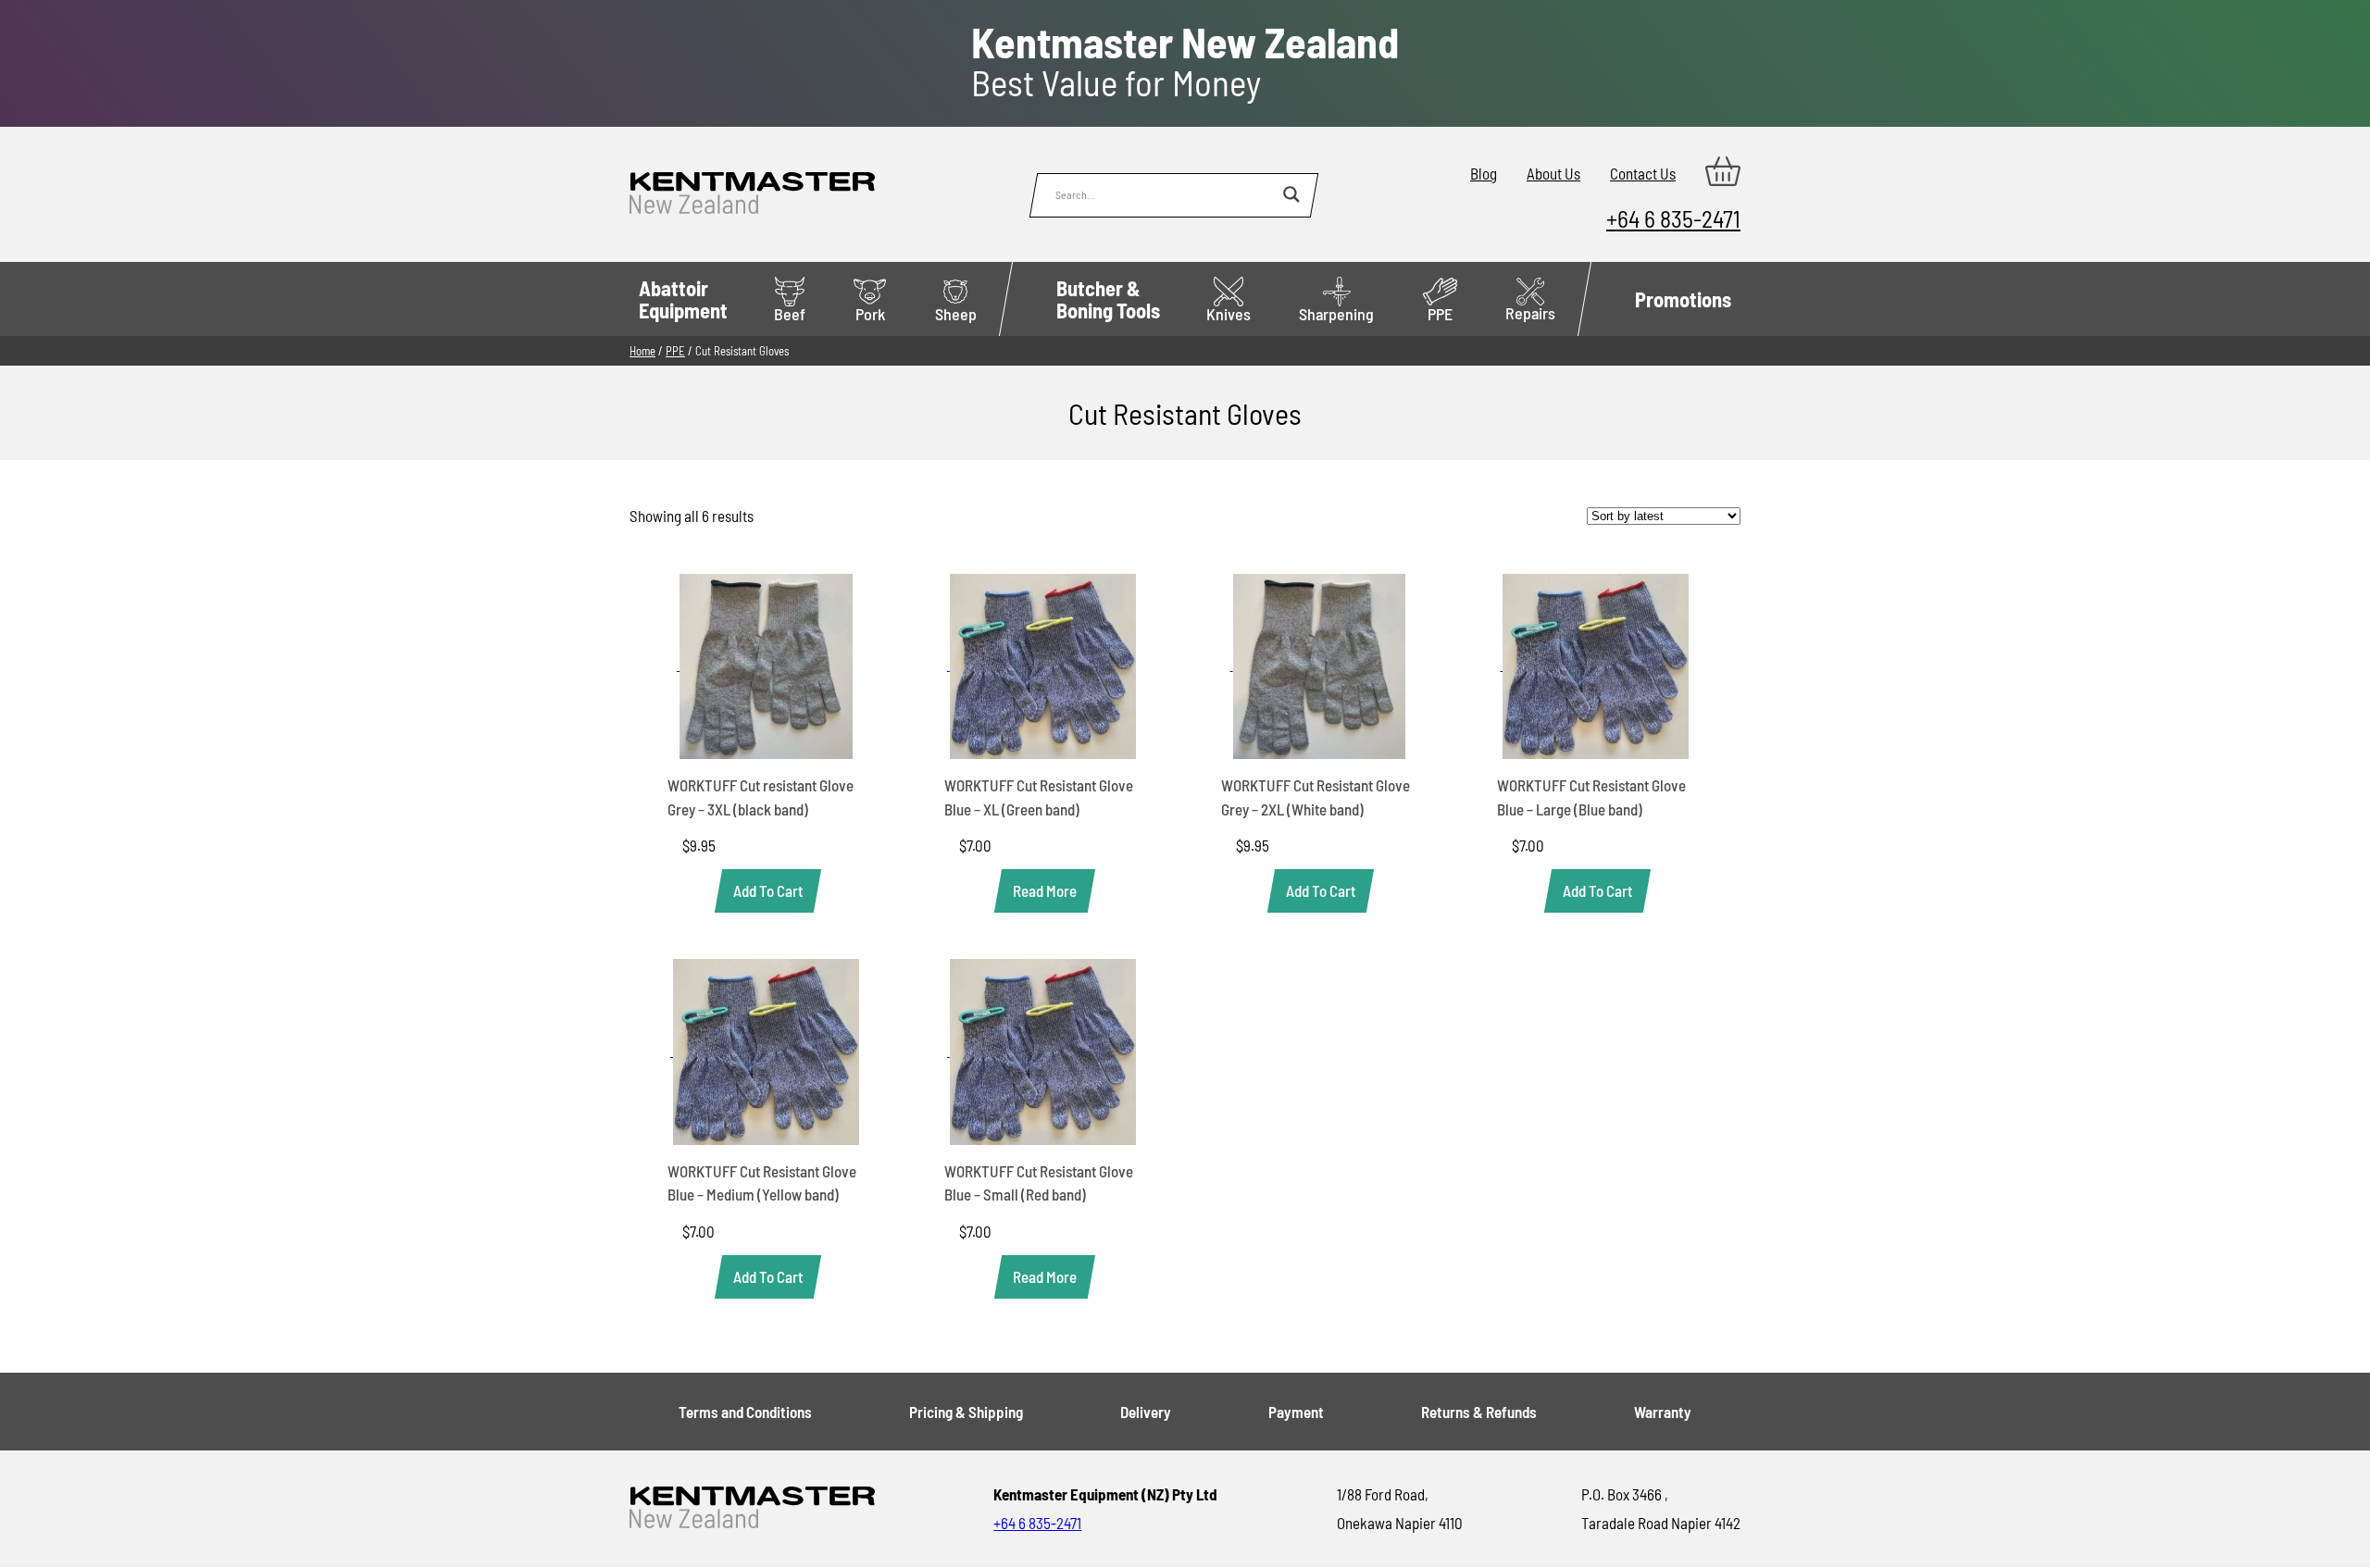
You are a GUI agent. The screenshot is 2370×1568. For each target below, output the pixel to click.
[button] (768, 891)
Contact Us (1643, 173)
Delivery (1146, 1412)
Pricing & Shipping (966, 1412)
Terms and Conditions (745, 1412)
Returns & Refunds (1479, 1412)
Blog (1484, 173)
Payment (1296, 1412)
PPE (1440, 314)
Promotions (1683, 299)
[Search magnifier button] (1291, 194)
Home (642, 351)
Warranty (1663, 1412)
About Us (1553, 173)
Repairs (1530, 313)
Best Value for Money (1185, 62)
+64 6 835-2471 (1673, 218)
